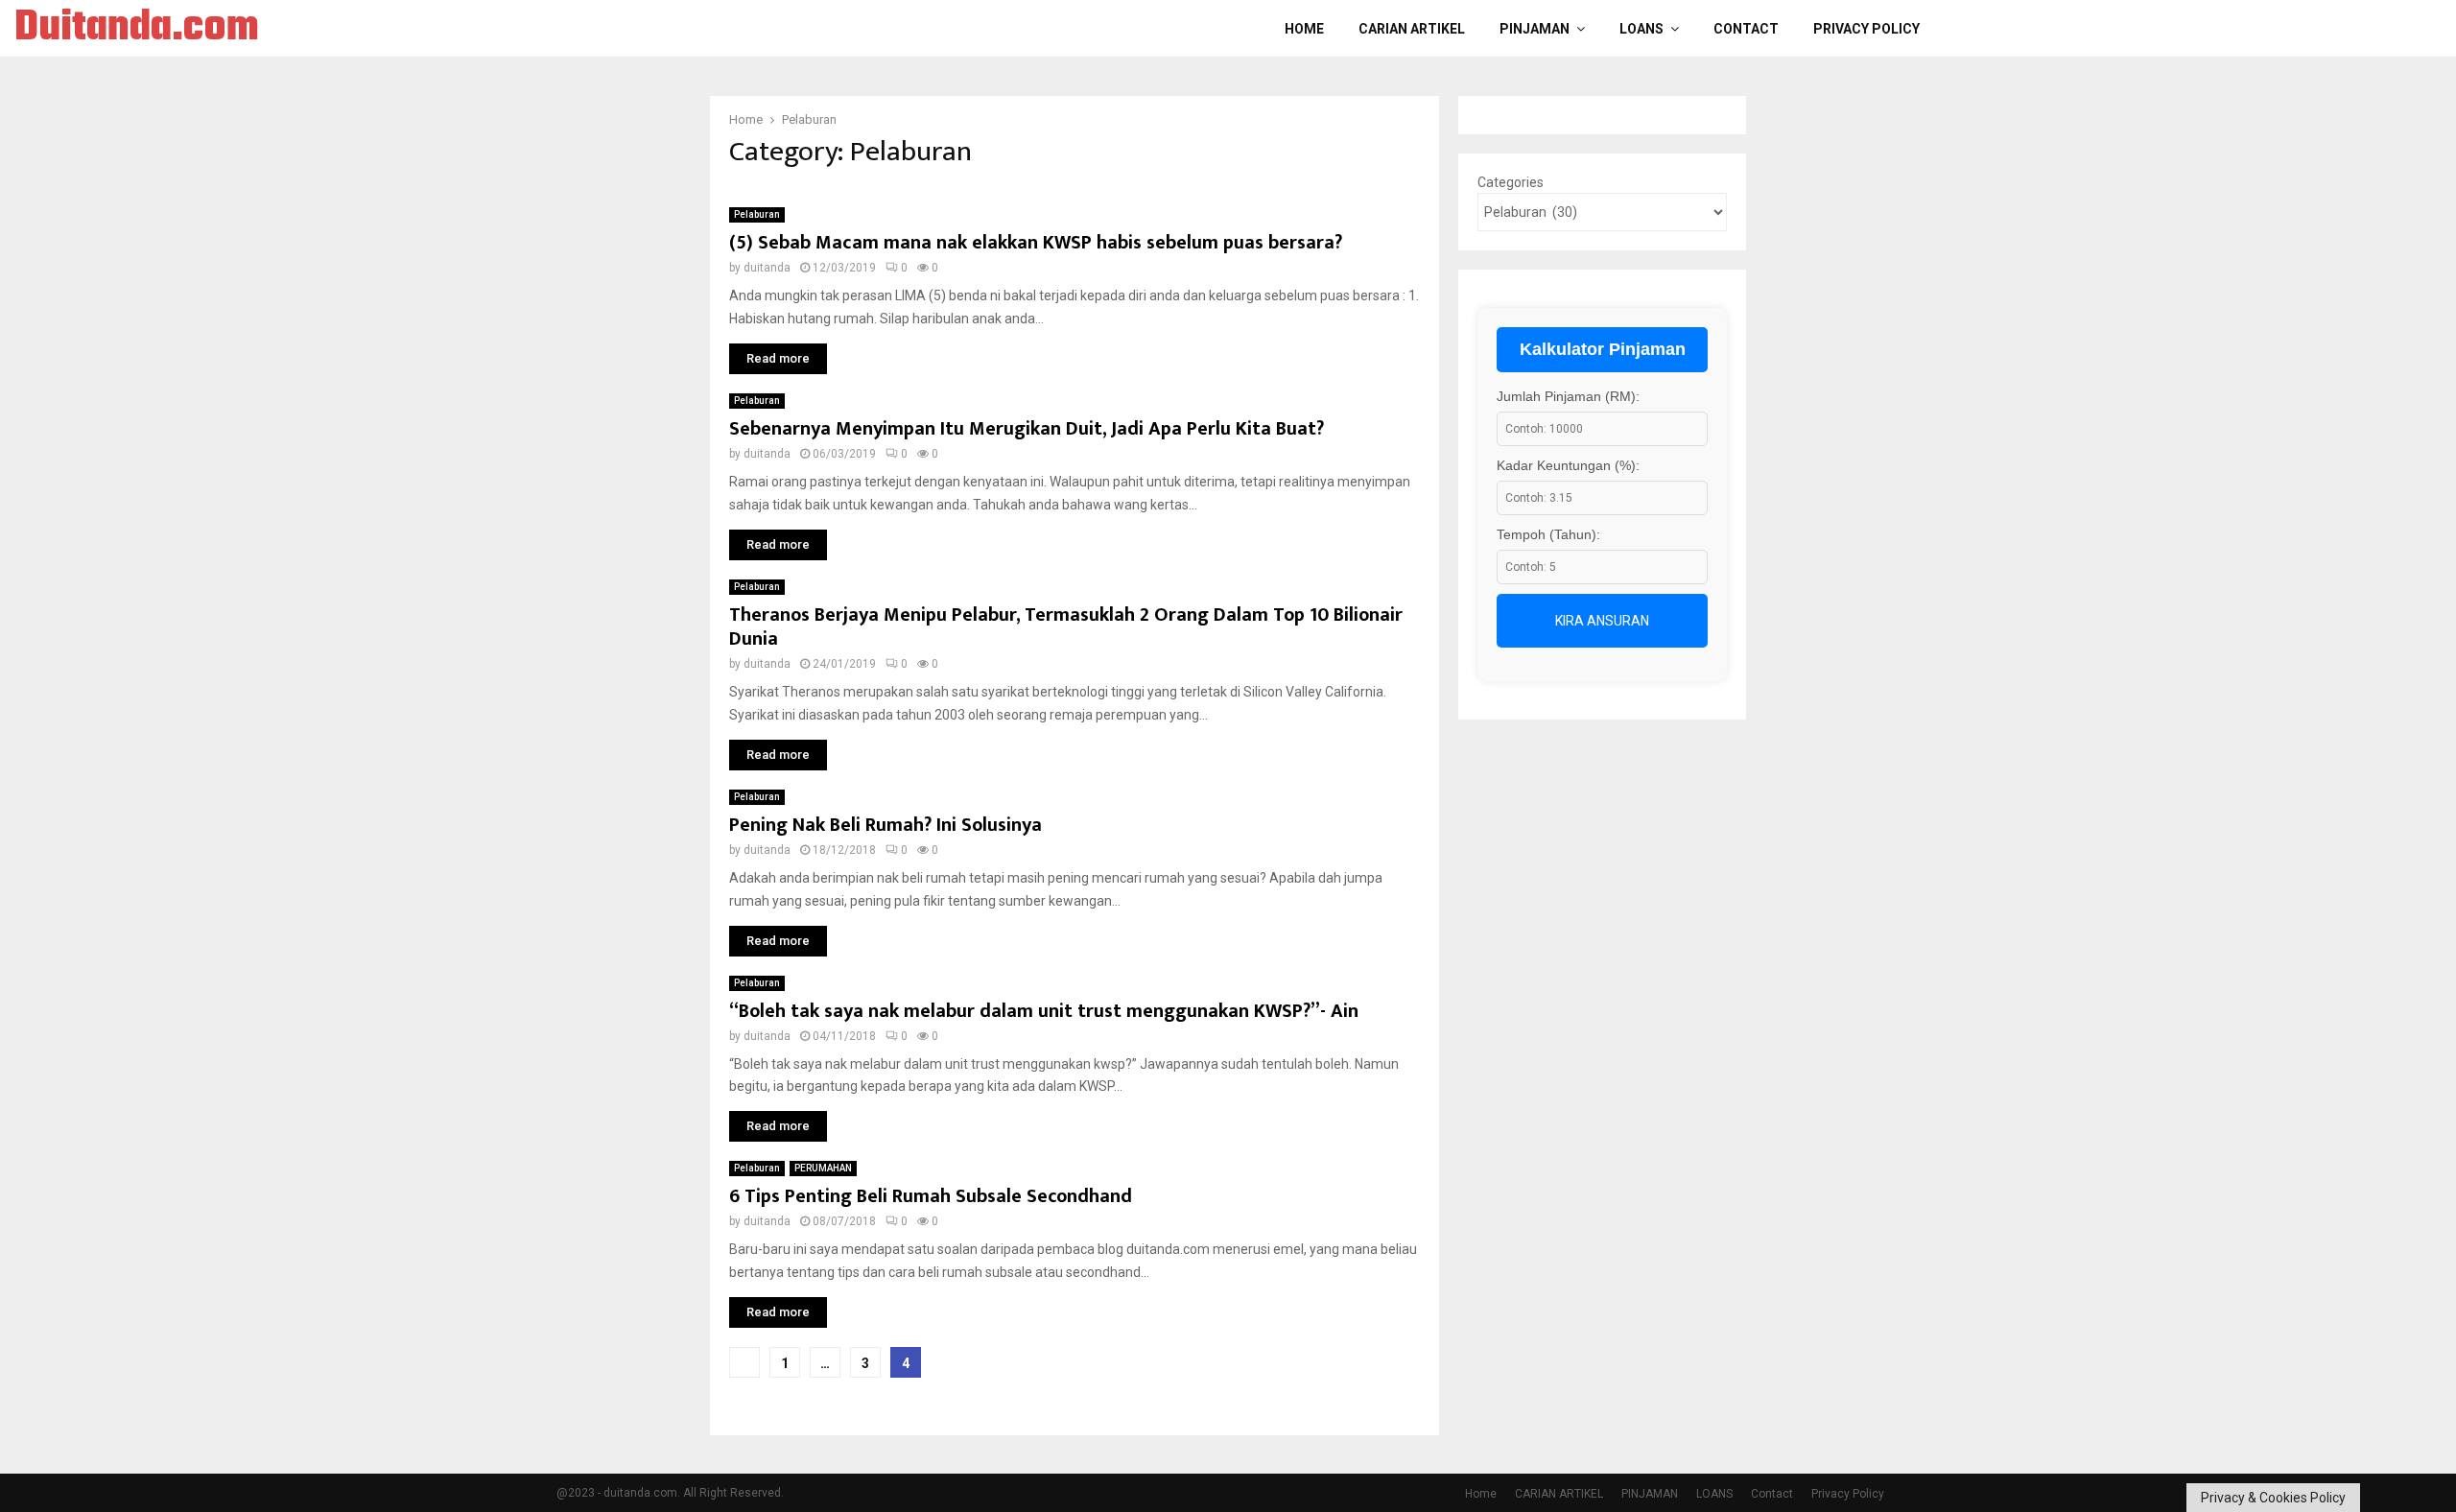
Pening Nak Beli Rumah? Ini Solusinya (886, 825)
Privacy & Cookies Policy (2273, 1498)
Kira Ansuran (1602, 621)
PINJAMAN (1535, 29)
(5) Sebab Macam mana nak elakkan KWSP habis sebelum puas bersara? (1036, 243)
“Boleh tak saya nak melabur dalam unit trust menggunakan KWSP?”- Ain (1044, 1011)
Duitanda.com (137, 29)
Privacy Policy (1866, 29)
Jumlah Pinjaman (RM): (1568, 396)
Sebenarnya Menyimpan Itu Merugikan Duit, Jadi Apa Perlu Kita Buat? (1027, 429)
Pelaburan (757, 214)
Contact (1746, 29)
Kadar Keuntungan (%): (1568, 465)
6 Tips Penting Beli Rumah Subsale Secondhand (931, 1196)
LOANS (1641, 29)
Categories (1511, 182)
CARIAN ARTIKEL (1412, 29)
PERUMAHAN (823, 1168)
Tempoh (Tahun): (1548, 534)
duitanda (767, 268)
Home (1304, 29)
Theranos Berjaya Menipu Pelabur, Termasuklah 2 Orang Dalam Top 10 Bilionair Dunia (1066, 627)
